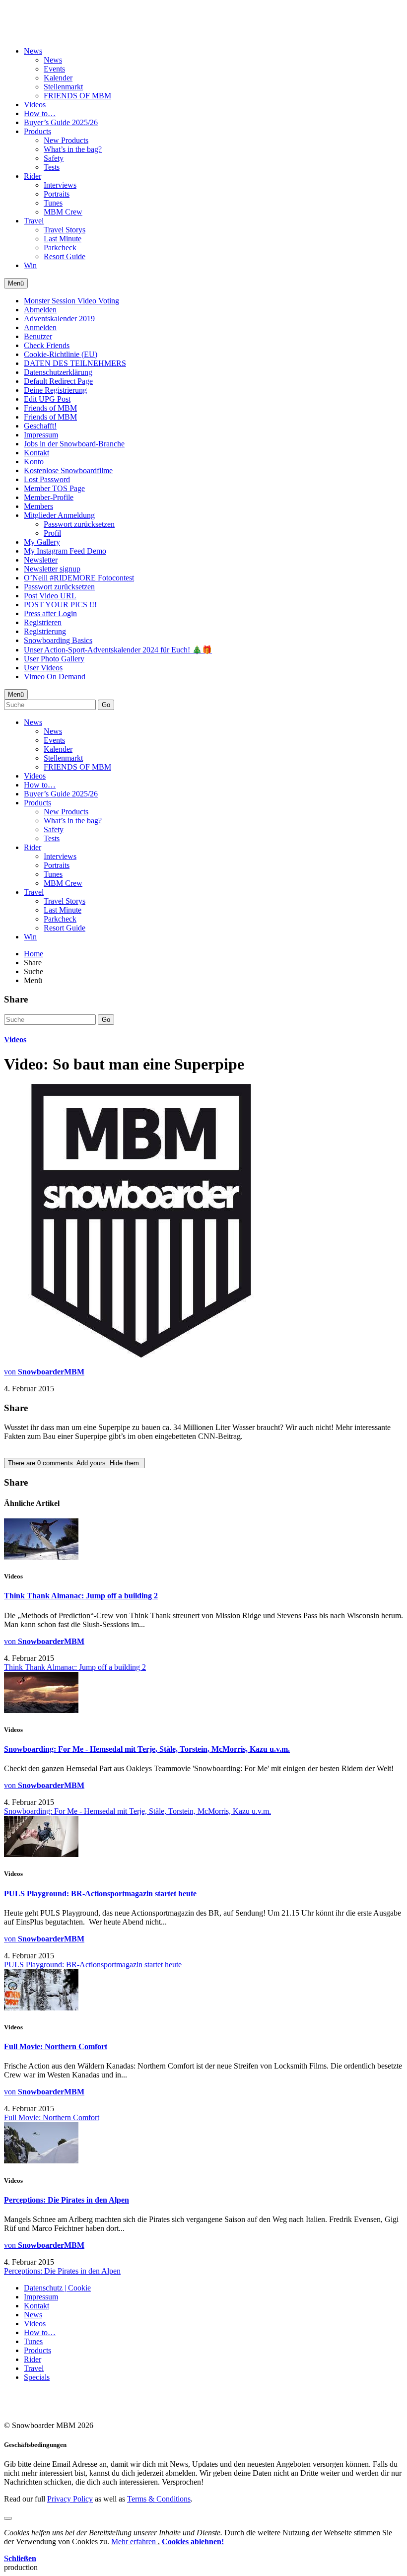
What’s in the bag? (73, 149)
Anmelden (40, 327)
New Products (66, 140)
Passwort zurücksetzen (79, 524)
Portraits (57, 194)
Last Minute (63, 239)
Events (54, 69)
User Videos (43, 668)
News (33, 51)
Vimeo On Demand (55, 677)
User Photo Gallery (54, 659)
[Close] (8, 2518)
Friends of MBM (50, 408)
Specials (37, 2377)
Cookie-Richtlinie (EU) (61, 354)
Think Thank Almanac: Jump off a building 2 (81, 1596)
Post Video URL (50, 596)
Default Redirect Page (58, 381)
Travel (34, 221)
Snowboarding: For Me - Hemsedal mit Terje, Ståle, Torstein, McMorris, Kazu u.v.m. (147, 1749)
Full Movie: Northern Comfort (56, 2046)
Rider (33, 176)
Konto (34, 462)
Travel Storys (65, 230)
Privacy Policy (70, 2499)
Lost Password (47, 479)
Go (106, 705)
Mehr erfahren (135, 2541)
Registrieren (43, 622)
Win (30, 265)
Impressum (41, 435)
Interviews (60, 185)
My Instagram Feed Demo (65, 551)
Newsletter (41, 560)
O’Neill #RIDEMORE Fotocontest (79, 578)
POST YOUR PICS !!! (60, 605)
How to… (40, 113)
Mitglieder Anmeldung (59, 515)
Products (37, 131)
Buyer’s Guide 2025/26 (61, 122)
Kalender (58, 78)
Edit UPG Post (47, 399)
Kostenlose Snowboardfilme (68, 470)
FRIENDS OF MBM (77, 96)
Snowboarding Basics (58, 640)
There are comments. (74, 1463)
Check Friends (47, 345)
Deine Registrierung (55, 390)
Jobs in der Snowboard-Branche (74, 444)
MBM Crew (63, 212)
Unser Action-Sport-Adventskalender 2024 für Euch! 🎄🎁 (118, 650)
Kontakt (36, 453)
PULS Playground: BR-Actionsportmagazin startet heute (100, 1894)
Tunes (53, 203)
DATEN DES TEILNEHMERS (75, 363)
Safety (54, 158)
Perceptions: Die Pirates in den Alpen (67, 2200)
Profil (52, 533)
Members (38, 506)
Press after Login (50, 613)
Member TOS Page (54, 488)
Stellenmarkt (63, 87)
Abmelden (40, 310)
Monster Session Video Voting (71, 301)
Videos (35, 105)
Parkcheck (60, 248)
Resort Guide (65, 256)
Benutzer (38, 336)
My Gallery (42, 542)
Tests (52, 167)
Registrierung (45, 631)
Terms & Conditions (159, 2499)
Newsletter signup (52, 569)
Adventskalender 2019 (59, 319)
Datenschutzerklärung (58, 372)
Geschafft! (40, 426)
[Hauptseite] (62, 26)
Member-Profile (49, 497)
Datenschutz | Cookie (57, 2288)
